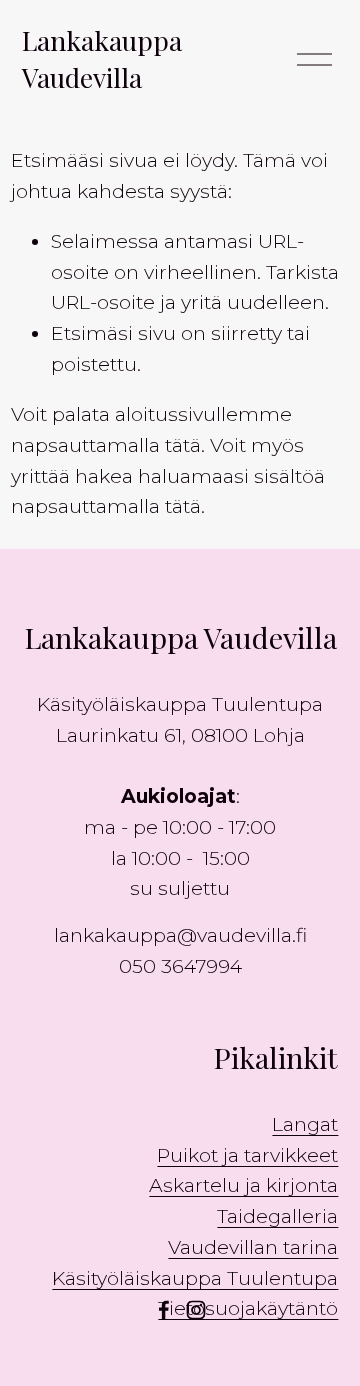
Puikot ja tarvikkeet (247, 1155)
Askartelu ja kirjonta (243, 1185)
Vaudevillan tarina (253, 1247)
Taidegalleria (277, 1216)
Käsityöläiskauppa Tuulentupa (195, 1278)
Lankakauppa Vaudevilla (102, 59)
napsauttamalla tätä (106, 445)
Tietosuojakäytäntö (248, 1308)
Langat (305, 1124)
